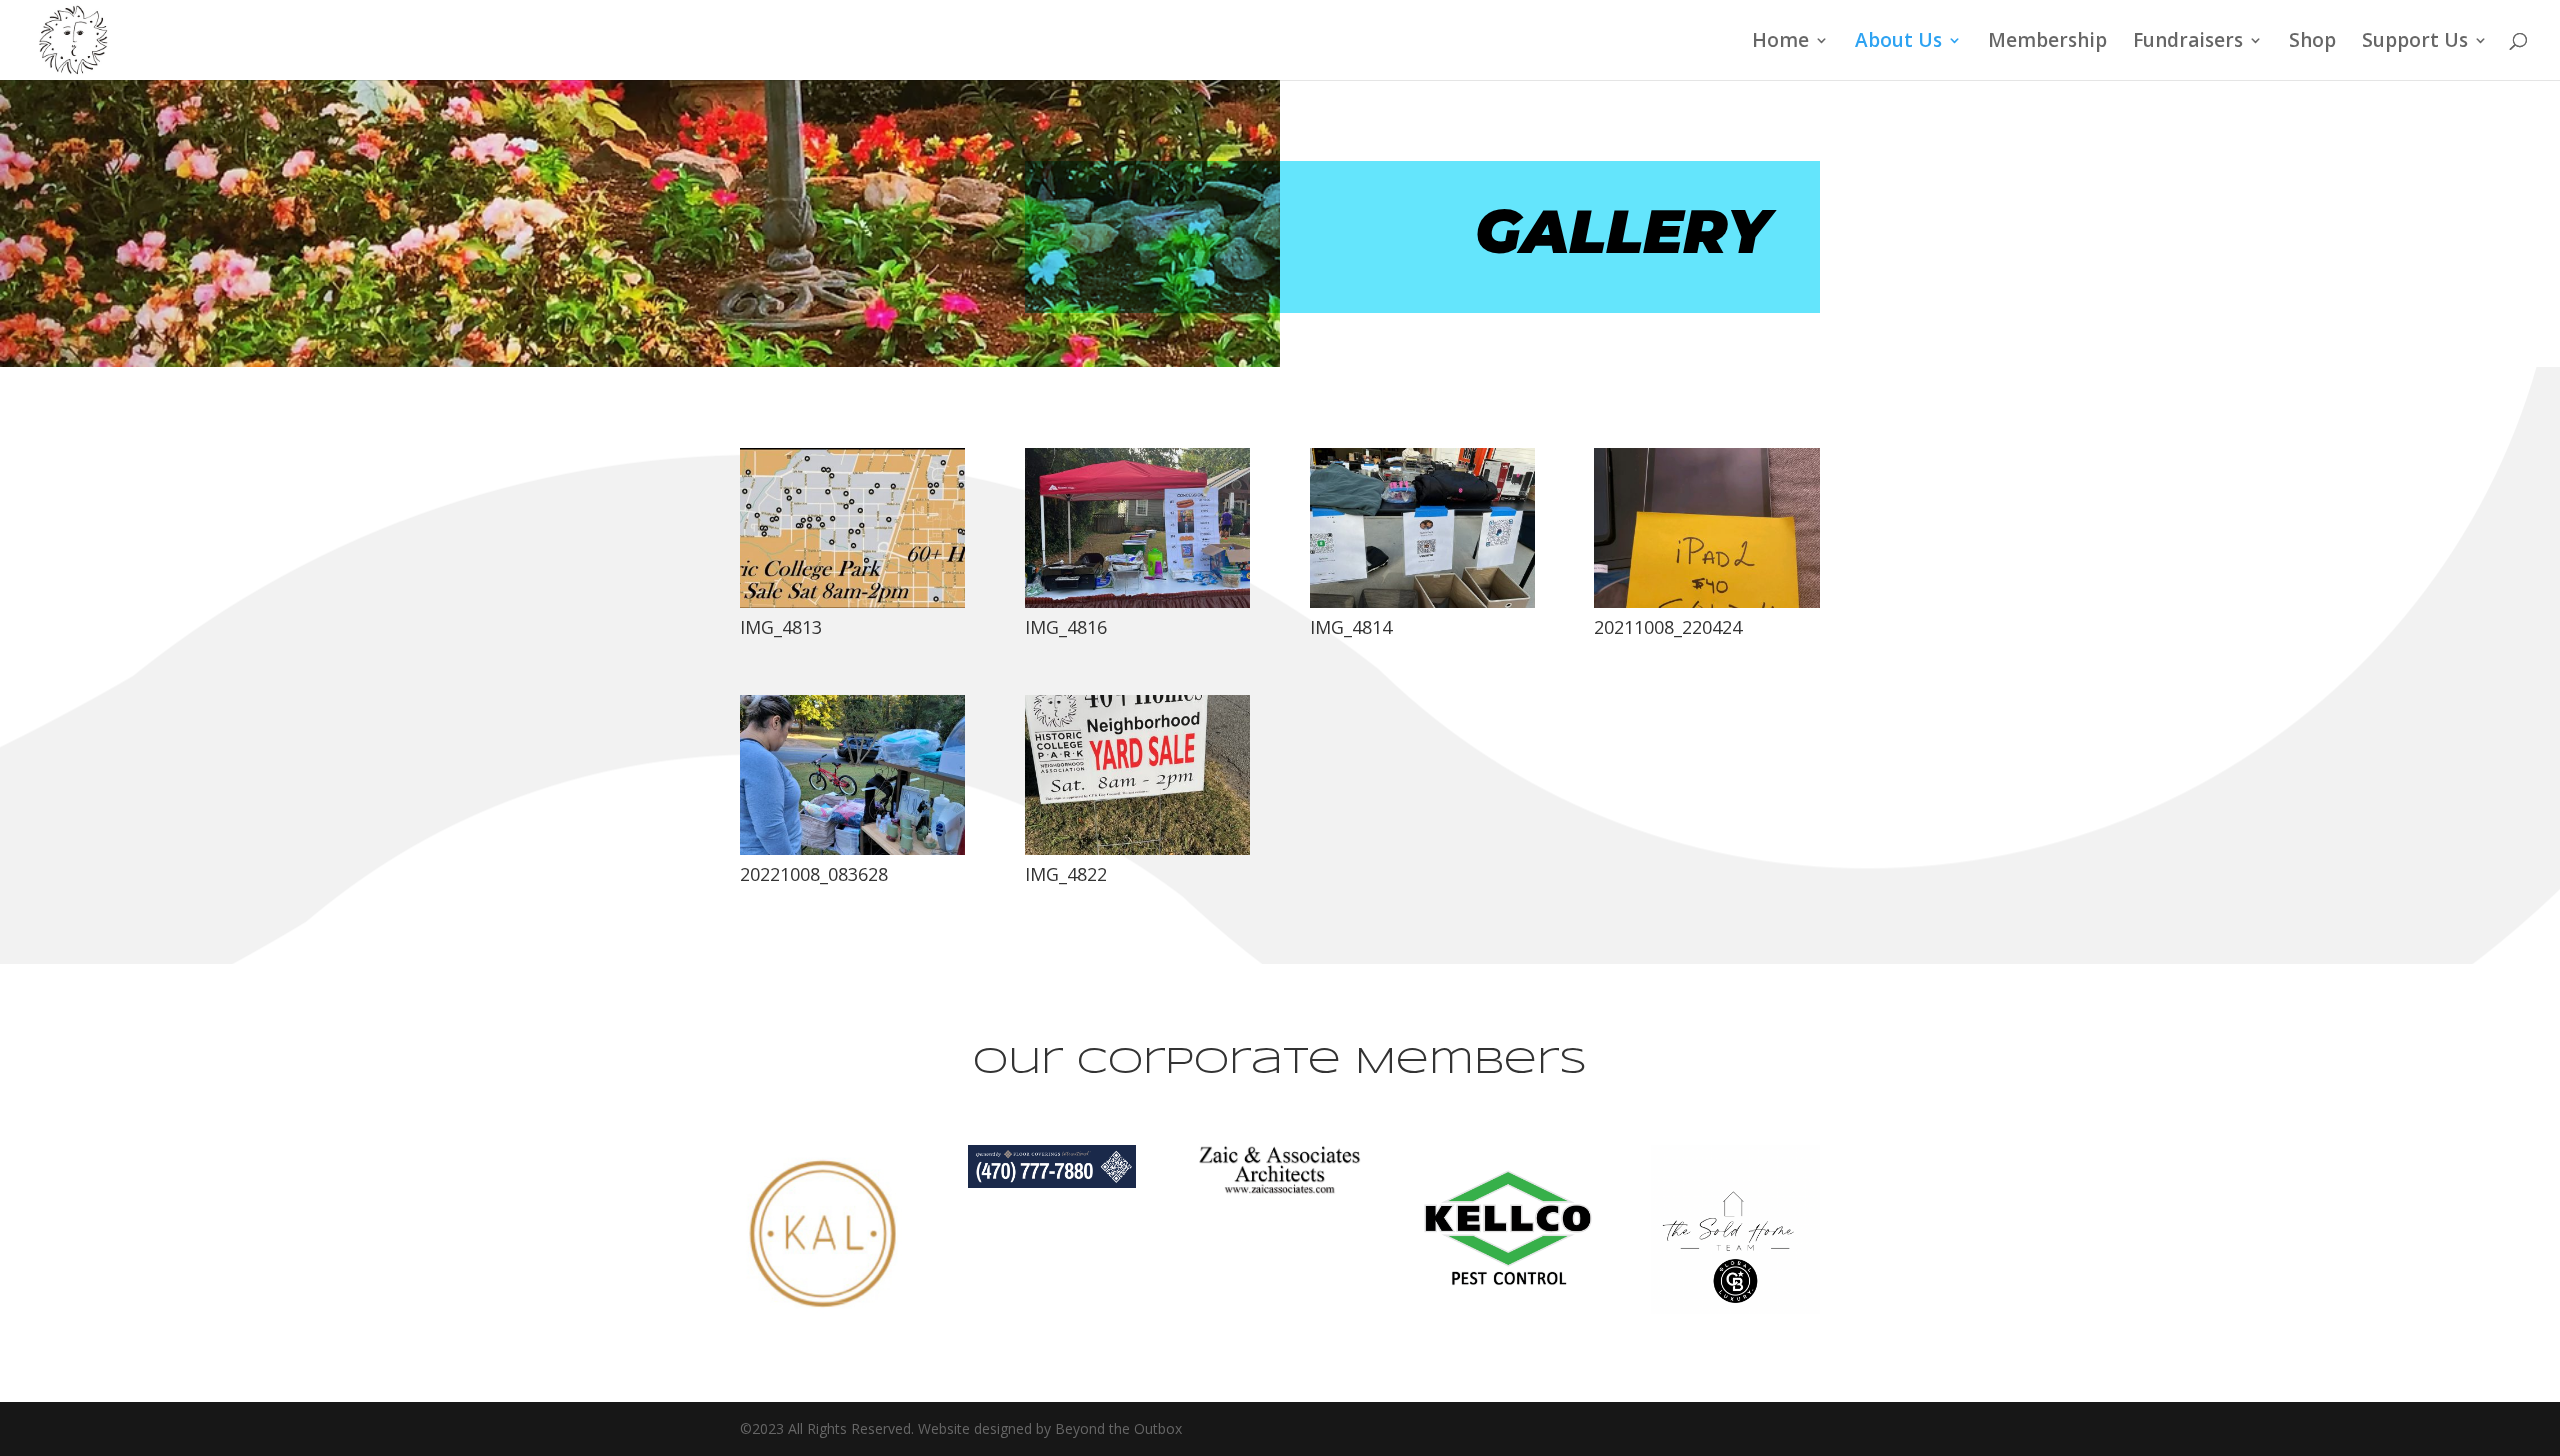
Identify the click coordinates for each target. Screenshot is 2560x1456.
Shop (2312, 43)
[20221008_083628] (852, 849)
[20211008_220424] (1706, 602)
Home (1780, 43)
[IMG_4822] (1137, 849)
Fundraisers (2188, 43)
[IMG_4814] (1422, 602)
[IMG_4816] (1137, 602)
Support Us (2415, 43)
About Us (1898, 43)
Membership (2047, 43)
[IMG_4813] (852, 602)
